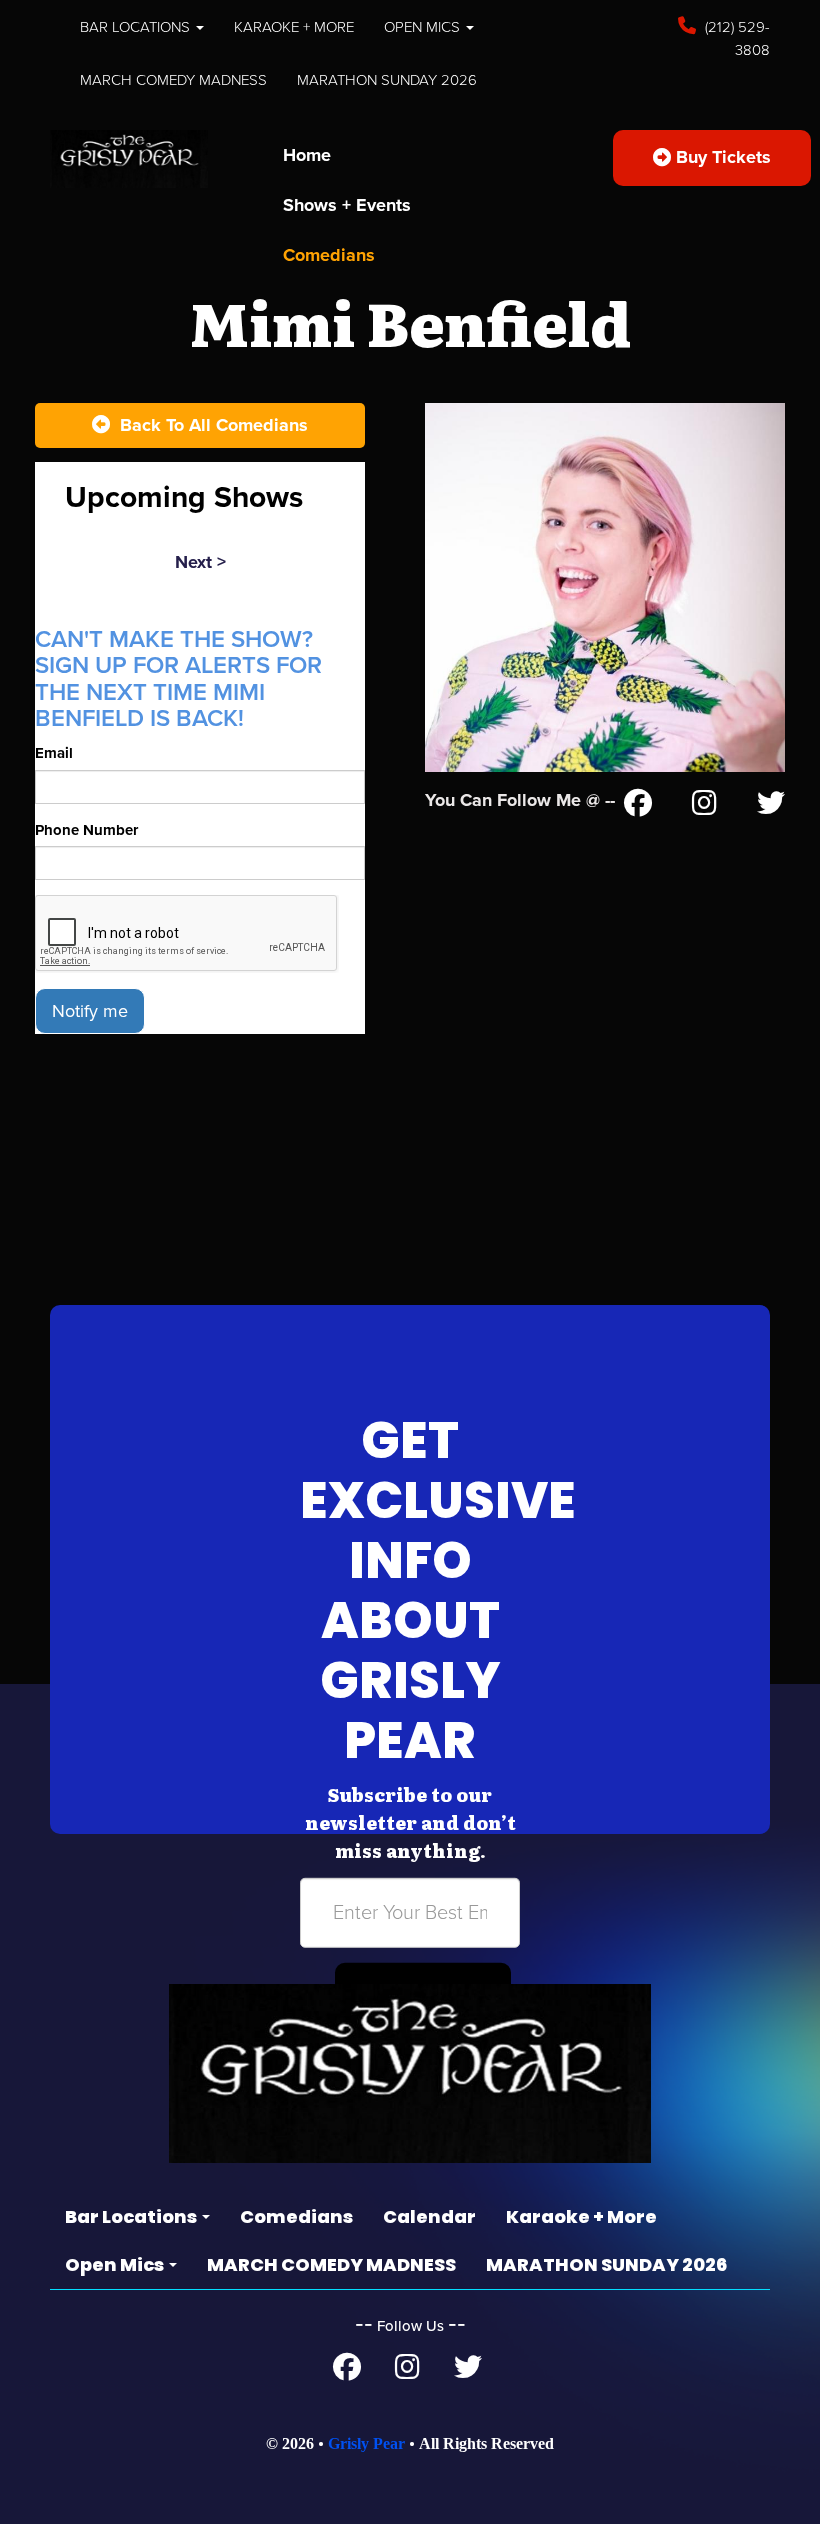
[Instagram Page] (704, 807)
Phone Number (86, 830)
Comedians (329, 255)
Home (307, 155)
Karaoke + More (294, 27)
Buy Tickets (721, 157)
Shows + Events (347, 205)
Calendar (429, 2216)
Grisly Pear (366, 2443)
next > (200, 562)
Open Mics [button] (424, 27)
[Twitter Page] (771, 807)
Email (54, 753)
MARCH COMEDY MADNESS (173, 80)
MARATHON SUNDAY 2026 (387, 80)
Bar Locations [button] (137, 27)
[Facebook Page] (638, 807)
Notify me (90, 1011)
